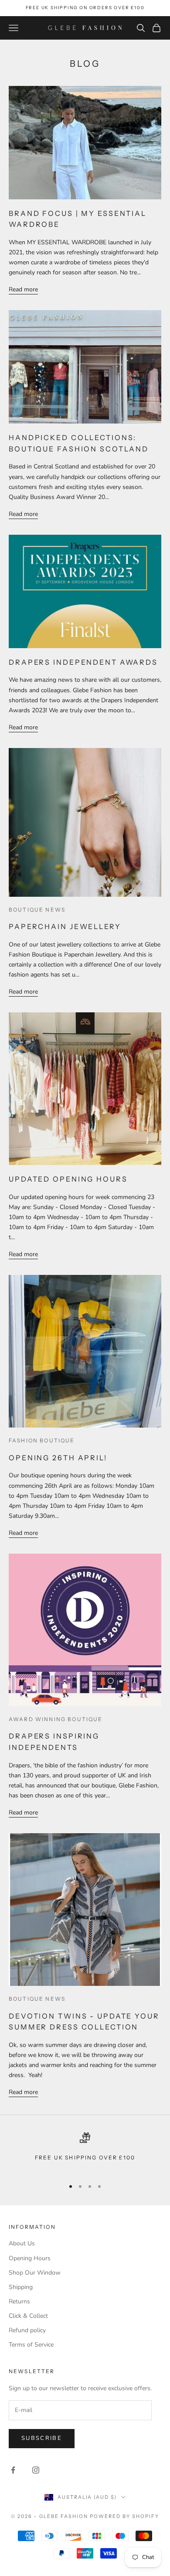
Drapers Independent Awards (83, 662)
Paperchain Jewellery (65, 926)
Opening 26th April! (58, 1458)
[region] (85, 2152)
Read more (23, 289)
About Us (22, 2243)
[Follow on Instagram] (36, 2470)
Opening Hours (30, 2258)
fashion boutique (42, 1440)
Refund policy (27, 2330)
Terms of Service (31, 2345)
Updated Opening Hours (68, 1179)
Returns (19, 2301)
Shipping (21, 2287)
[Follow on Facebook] (13, 2470)
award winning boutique (56, 1719)
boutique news (37, 910)
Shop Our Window (35, 2273)
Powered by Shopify (124, 2516)
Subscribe (42, 2438)
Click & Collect (28, 2316)
